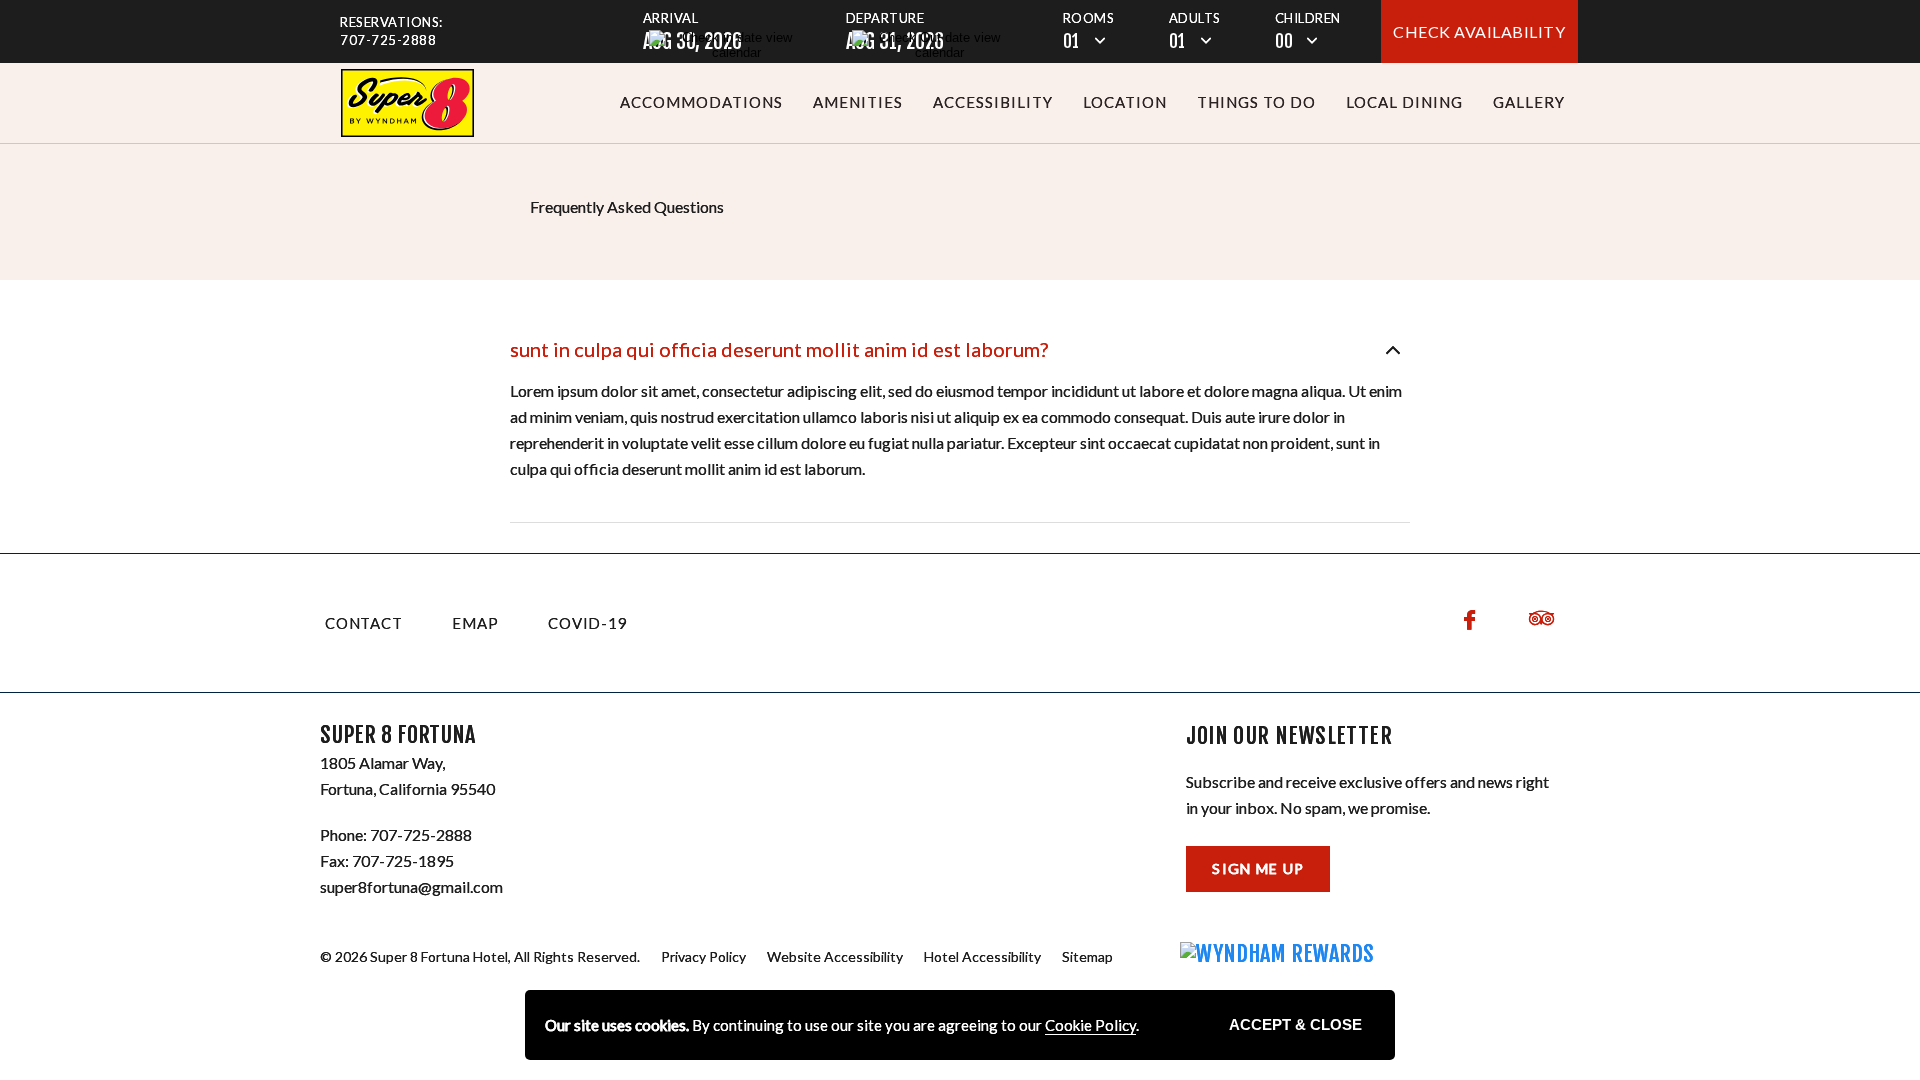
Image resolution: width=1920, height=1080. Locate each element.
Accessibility (993, 102)
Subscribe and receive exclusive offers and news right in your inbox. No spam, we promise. (1367, 794)
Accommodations (701, 102)
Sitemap (1087, 956)
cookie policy (1090, 1025)
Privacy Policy (703, 956)
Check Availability (1479, 31)
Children (1308, 18)
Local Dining (1404, 102)
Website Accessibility (835, 956)
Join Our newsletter (1289, 736)
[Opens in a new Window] (407, 103)
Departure (885, 18)
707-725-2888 (388, 40)
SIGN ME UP (1258, 868)
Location (1125, 102)
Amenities (858, 102)
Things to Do (1256, 102)
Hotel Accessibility (982, 956)
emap (475, 623)
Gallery (1529, 102)
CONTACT (363, 623)
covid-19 (587, 623)
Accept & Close (1295, 1024)
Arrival (671, 18)
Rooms (1089, 18)
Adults (1195, 18)
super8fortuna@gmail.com (411, 886)
